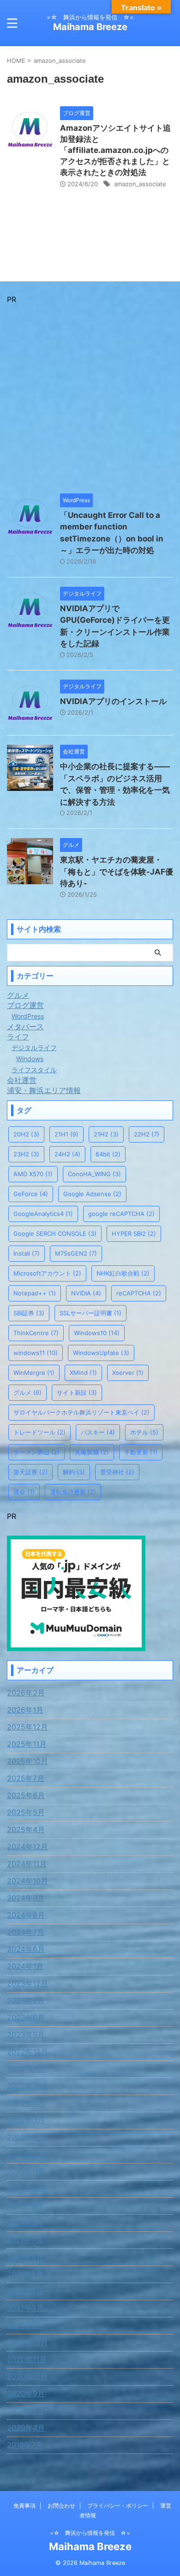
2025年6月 (26, 1795)
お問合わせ (61, 2506)
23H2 (26, 1154)
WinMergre (34, 1373)
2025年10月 (27, 1761)
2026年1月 (25, 1710)
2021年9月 (25, 2205)
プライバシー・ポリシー (118, 2506)
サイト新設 (77, 1392)
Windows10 (97, 1333)
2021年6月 (25, 2257)
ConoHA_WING (94, 1174)
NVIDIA (86, 1293)
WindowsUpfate (101, 1353)
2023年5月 (26, 2035)
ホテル (144, 1432)
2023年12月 (27, 1983)
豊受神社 (117, 1472)
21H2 (106, 1134)
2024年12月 (27, 1847)
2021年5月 (25, 2274)
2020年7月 (26, 2411)
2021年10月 (27, 2188)
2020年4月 (26, 2428)
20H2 (26, 1134)
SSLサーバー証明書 (90, 1313)
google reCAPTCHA (121, 1214)
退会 (24, 1492)
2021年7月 (25, 2240)
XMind (83, 1373)
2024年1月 (25, 1966)
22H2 (147, 1134)
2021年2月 (25, 2308)
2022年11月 (27, 2069)
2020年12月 (27, 2342)
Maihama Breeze (90, 27)
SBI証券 (29, 1313)
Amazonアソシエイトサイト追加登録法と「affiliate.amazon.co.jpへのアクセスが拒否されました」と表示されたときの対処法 (115, 150)
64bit (108, 1154)
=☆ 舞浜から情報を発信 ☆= (90, 2533)
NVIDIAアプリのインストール (113, 701)
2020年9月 (26, 2394)
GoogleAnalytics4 (43, 1214)
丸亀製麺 (92, 1452)
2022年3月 (26, 2120)
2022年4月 (26, 2103)
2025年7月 (26, 1778)
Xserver (128, 1373)
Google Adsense (92, 1194)
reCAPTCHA (139, 1293)
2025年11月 (27, 1744)
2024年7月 (26, 1932)
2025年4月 (26, 1829)
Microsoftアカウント (47, 1273)
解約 (74, 1472)
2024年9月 (26, 1898)
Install (27, 1253)
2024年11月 (27, 1864)
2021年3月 (25, 2291)
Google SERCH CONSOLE (55, 1233)
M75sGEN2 (76, 1253)
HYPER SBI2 (134, 1233)
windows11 (36, 1353)
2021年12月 (27, 2154)
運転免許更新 (73, 1492)
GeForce (31, 1194)
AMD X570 (33, 1174)
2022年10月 (27, 2086)
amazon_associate (140, 184)
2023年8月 (26, 2000)
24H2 (67, 1154)
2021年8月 (25, 2223)
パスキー (98, 1432)
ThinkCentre (36, 1333)
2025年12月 (27, 1727)
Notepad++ (35, 1293)
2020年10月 (27, 2376)
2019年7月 (25, 2445)
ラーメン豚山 (36, 1452)
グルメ (27, 1392)
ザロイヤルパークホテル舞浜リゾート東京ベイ (81, 1412)
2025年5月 (26, 1812)
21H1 (66, 1134)
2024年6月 (26, 1949)
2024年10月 (27, 1881)
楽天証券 (30, 1472)
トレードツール (39, 1432)
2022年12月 (27, 2052)
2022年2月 (26, 2137)
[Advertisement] (90, 394)
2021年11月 (26, 2171)
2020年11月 (27, 2359)
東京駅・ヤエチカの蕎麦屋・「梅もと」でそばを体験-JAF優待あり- (117, 872)
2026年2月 (26, 1693)
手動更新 (141, 1452)
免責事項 (24, 2506)
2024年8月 (26, 1915)
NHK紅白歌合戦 (123, 1273)
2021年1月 (24, 2325)
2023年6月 (26, 2017)
